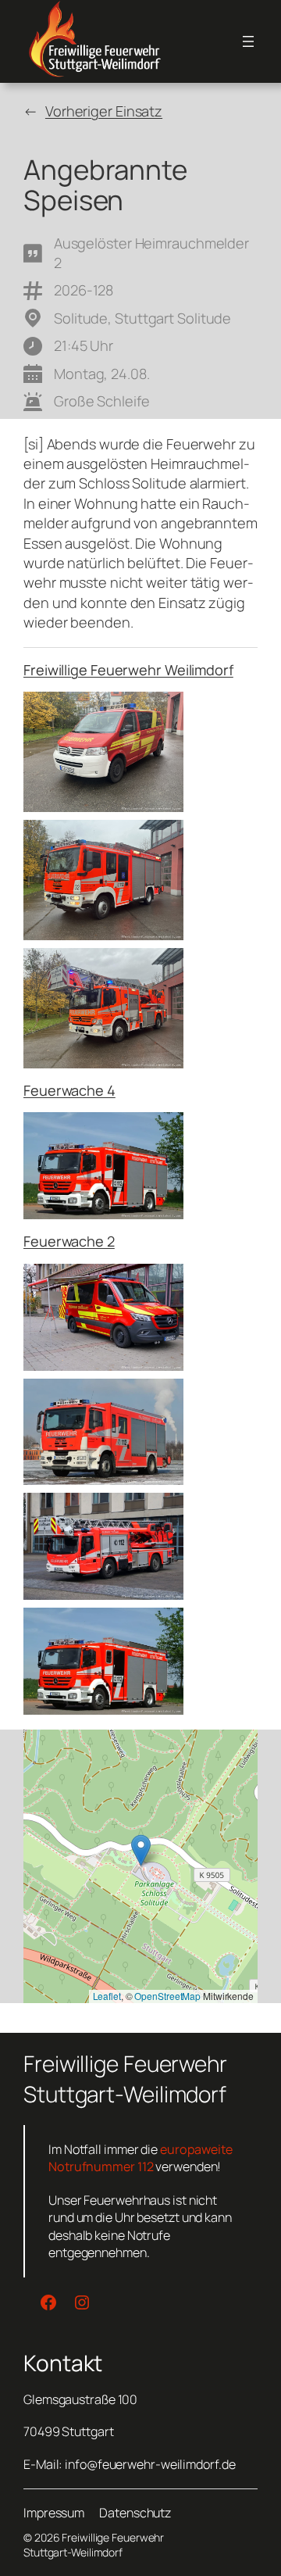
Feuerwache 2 (69, 1241)
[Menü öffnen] (248, 41)
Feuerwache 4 (69, 1090)
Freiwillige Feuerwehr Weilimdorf (128, 670)
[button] (141, 1850)
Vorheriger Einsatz (104, 111)
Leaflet (107, 1996)
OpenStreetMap (167, 1996)
